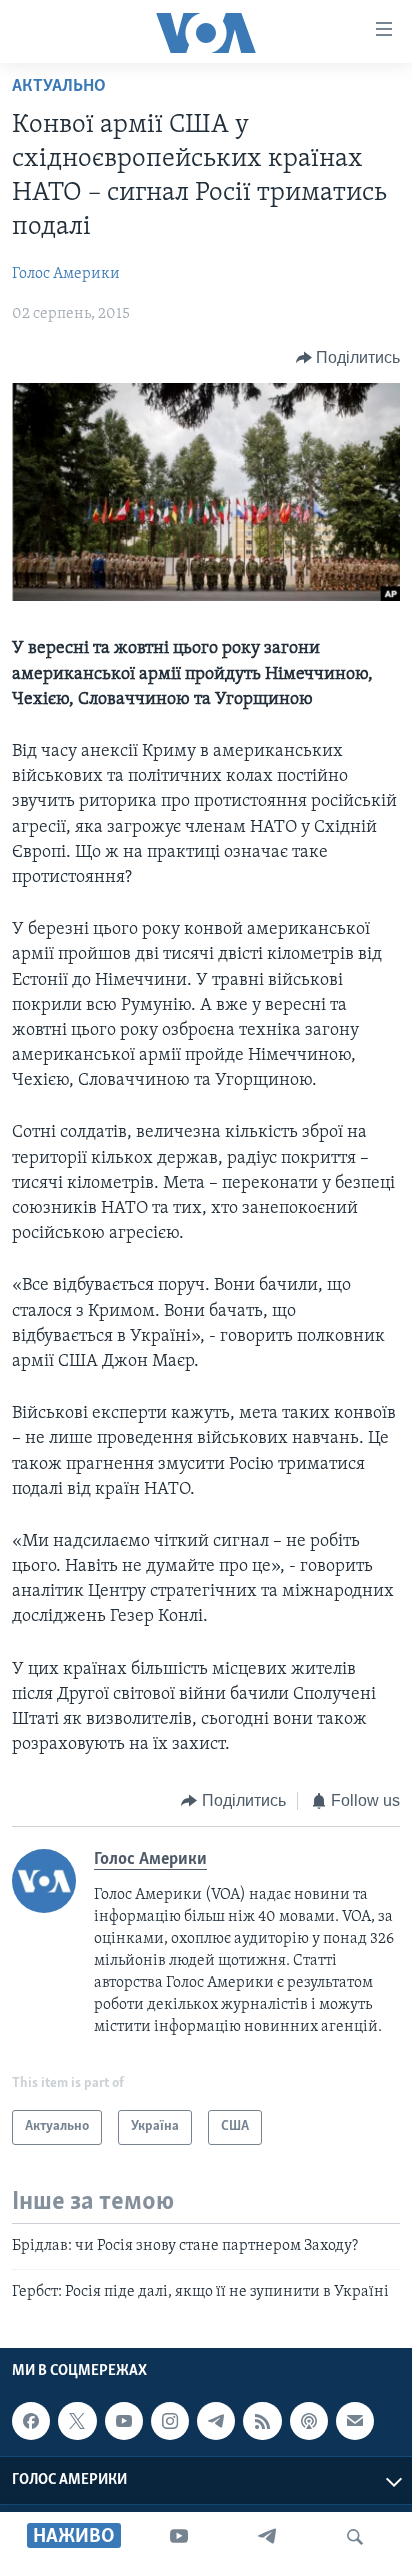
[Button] (348, 358)
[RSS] (262, 2421)
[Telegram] (267, 2537)
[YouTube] (179, 2537)
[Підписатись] (355, 2421)
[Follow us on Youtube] (124, 2421)
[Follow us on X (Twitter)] (77, 2421)
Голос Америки (66, 274)
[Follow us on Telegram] (216, 2421)
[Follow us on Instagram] (170, 2421)
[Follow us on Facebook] (31, 2421)
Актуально (59, 87)
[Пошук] (355, 2537)
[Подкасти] (309, 2421)
